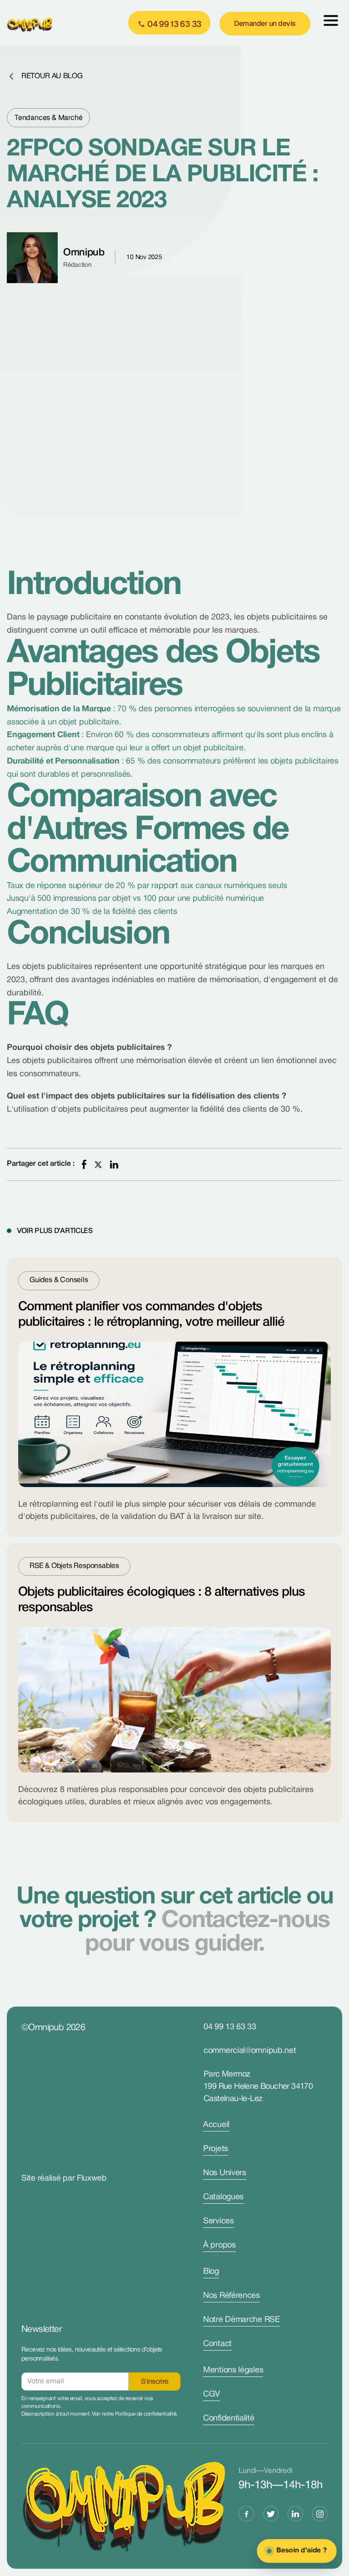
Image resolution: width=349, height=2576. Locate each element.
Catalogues (223, 2197)
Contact (217, 2344)
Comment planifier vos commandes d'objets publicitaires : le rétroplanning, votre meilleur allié (151, 1315)
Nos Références (232, 2296)
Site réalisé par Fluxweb (64, 2179)
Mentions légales (233, 2370)
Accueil (216, 2125)
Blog (211, 2272)
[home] (36, 23)
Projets (216, 2149)
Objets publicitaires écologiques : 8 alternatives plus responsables (162, 1600)
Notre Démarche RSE (242, 2320)
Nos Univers (225, 2173)
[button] (331, 23)
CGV (212, 2394)
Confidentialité (229, 2419)
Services (219, 2221)
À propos (219, 2245)
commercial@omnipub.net (250, 2051)
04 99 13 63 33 (230, 2027)
